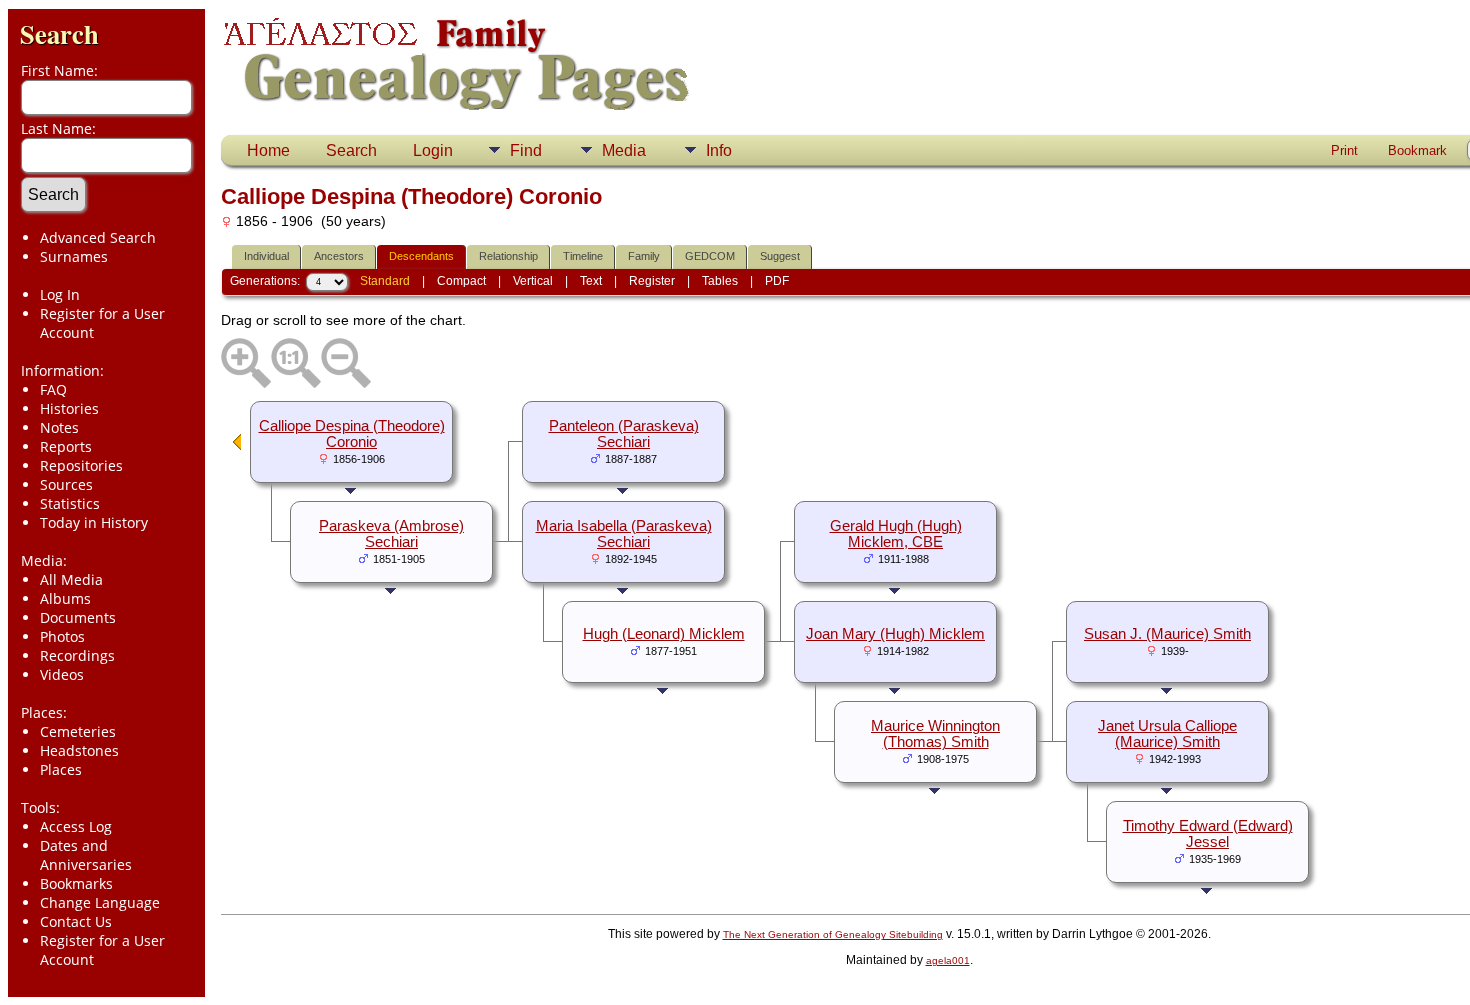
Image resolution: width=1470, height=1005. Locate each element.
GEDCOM (710, 256)
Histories (69, 408)
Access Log (76, 826)
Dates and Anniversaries (86, 855)
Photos (62, 636)
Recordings (77, 655)
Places (61, 769)
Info (719, 150)
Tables (720, 281)
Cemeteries (78, 731)
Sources (66, 484)
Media (624, 150)
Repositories (81, 465)
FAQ (53, 389)
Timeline (583, 256)
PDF (777, 281)
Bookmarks (76, 883)
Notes (59, 427)
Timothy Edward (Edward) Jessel (1208, 834)
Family (644, 256)
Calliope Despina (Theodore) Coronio (352, 434)
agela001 (948, 960)
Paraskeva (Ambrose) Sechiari (391, 534)
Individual (266, 256)
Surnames (74, 256)
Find (526, 150)
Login (433, 150)
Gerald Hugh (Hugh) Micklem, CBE (896, 534)
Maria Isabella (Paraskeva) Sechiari (624, 534)
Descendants (421, 256)
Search (59, 33)
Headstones (79, 750)
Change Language (100, 902)
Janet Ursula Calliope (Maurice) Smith (1167, 734)
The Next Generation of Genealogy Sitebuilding (833, 934)
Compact (461, 281)
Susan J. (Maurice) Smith (1167, 634)
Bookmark (1417, 150)
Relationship (508, 256)
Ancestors (339, 256)
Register (652, 281)
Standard (385, 281)
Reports (66, 446)
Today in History (94, 522)
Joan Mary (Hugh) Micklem (895, 634)
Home (268, 150)
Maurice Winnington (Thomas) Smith (935, 734)
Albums (65, 598)
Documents (78, 617)
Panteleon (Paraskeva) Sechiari (624, 434)
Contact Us (76, 921)
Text (591, 281)
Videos (62, 674)
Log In (60, 294)
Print (1344, 150)
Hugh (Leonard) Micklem (664, 634)
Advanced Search (98, 237)
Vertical (533, 281)
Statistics (70, 503)
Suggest (780, 256)
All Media (71, 579)
